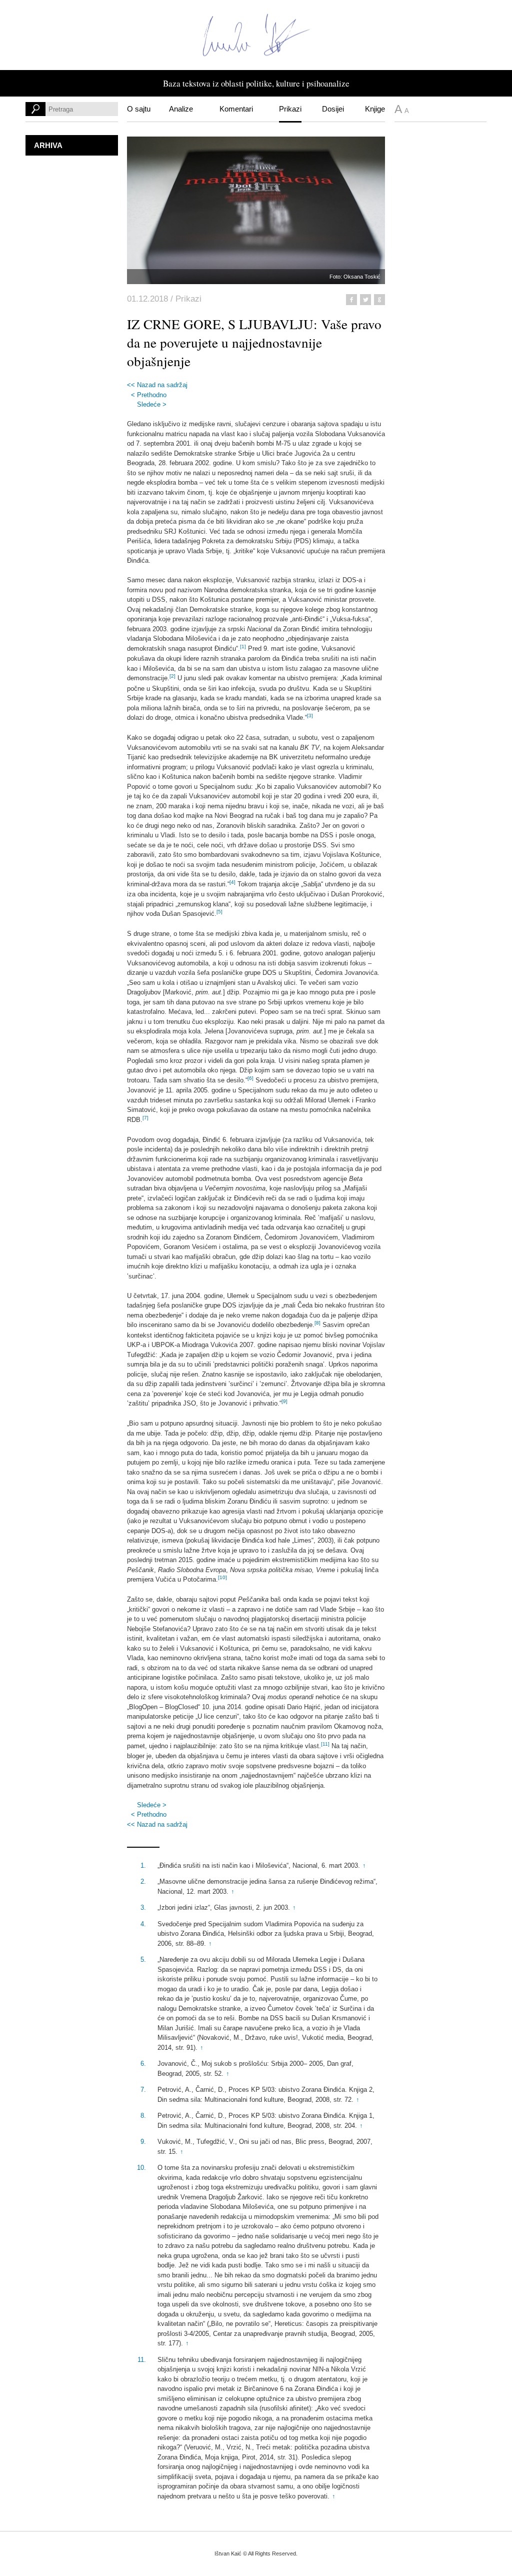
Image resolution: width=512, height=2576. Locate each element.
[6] (250, 1078)
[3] (310, 716)
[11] (325, 1744)
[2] (172, 676)
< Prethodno (149, 395)
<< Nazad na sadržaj (157, 385)
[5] (219, 912)
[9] (284, 1401)
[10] (222, 1577)
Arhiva (48, 145)
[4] (232, 882)
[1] (243, 647)
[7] (145, 1118)
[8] (317, 1323)
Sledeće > (152, 404)
